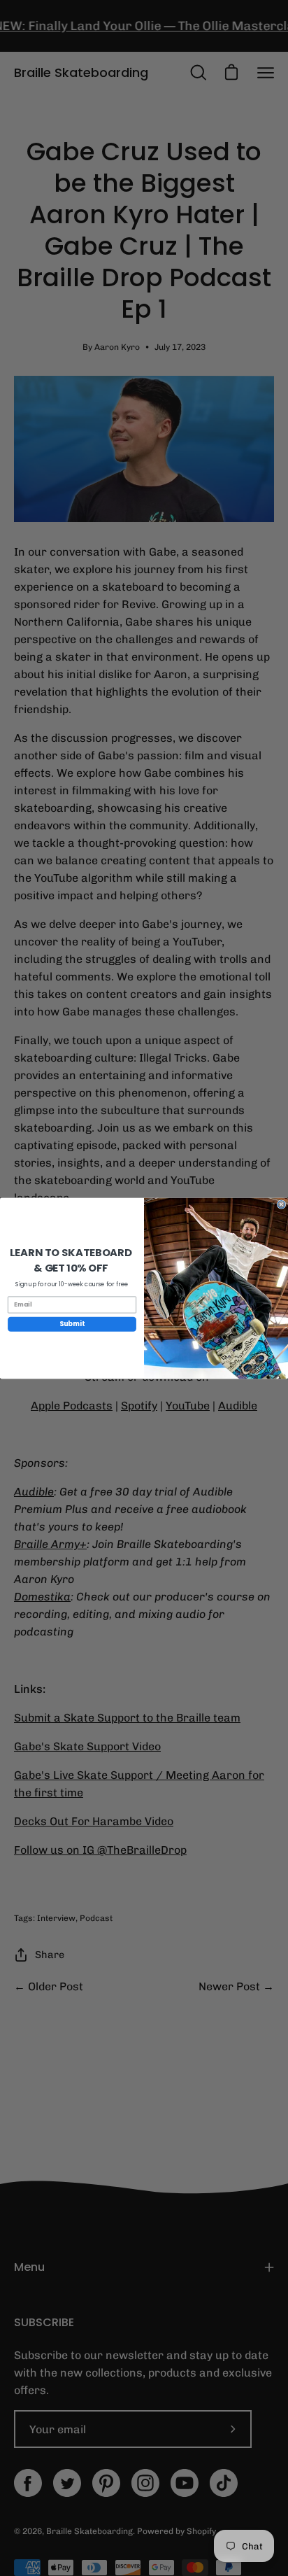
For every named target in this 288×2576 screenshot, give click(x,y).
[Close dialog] (281, 1204)
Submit (72, 1324)
